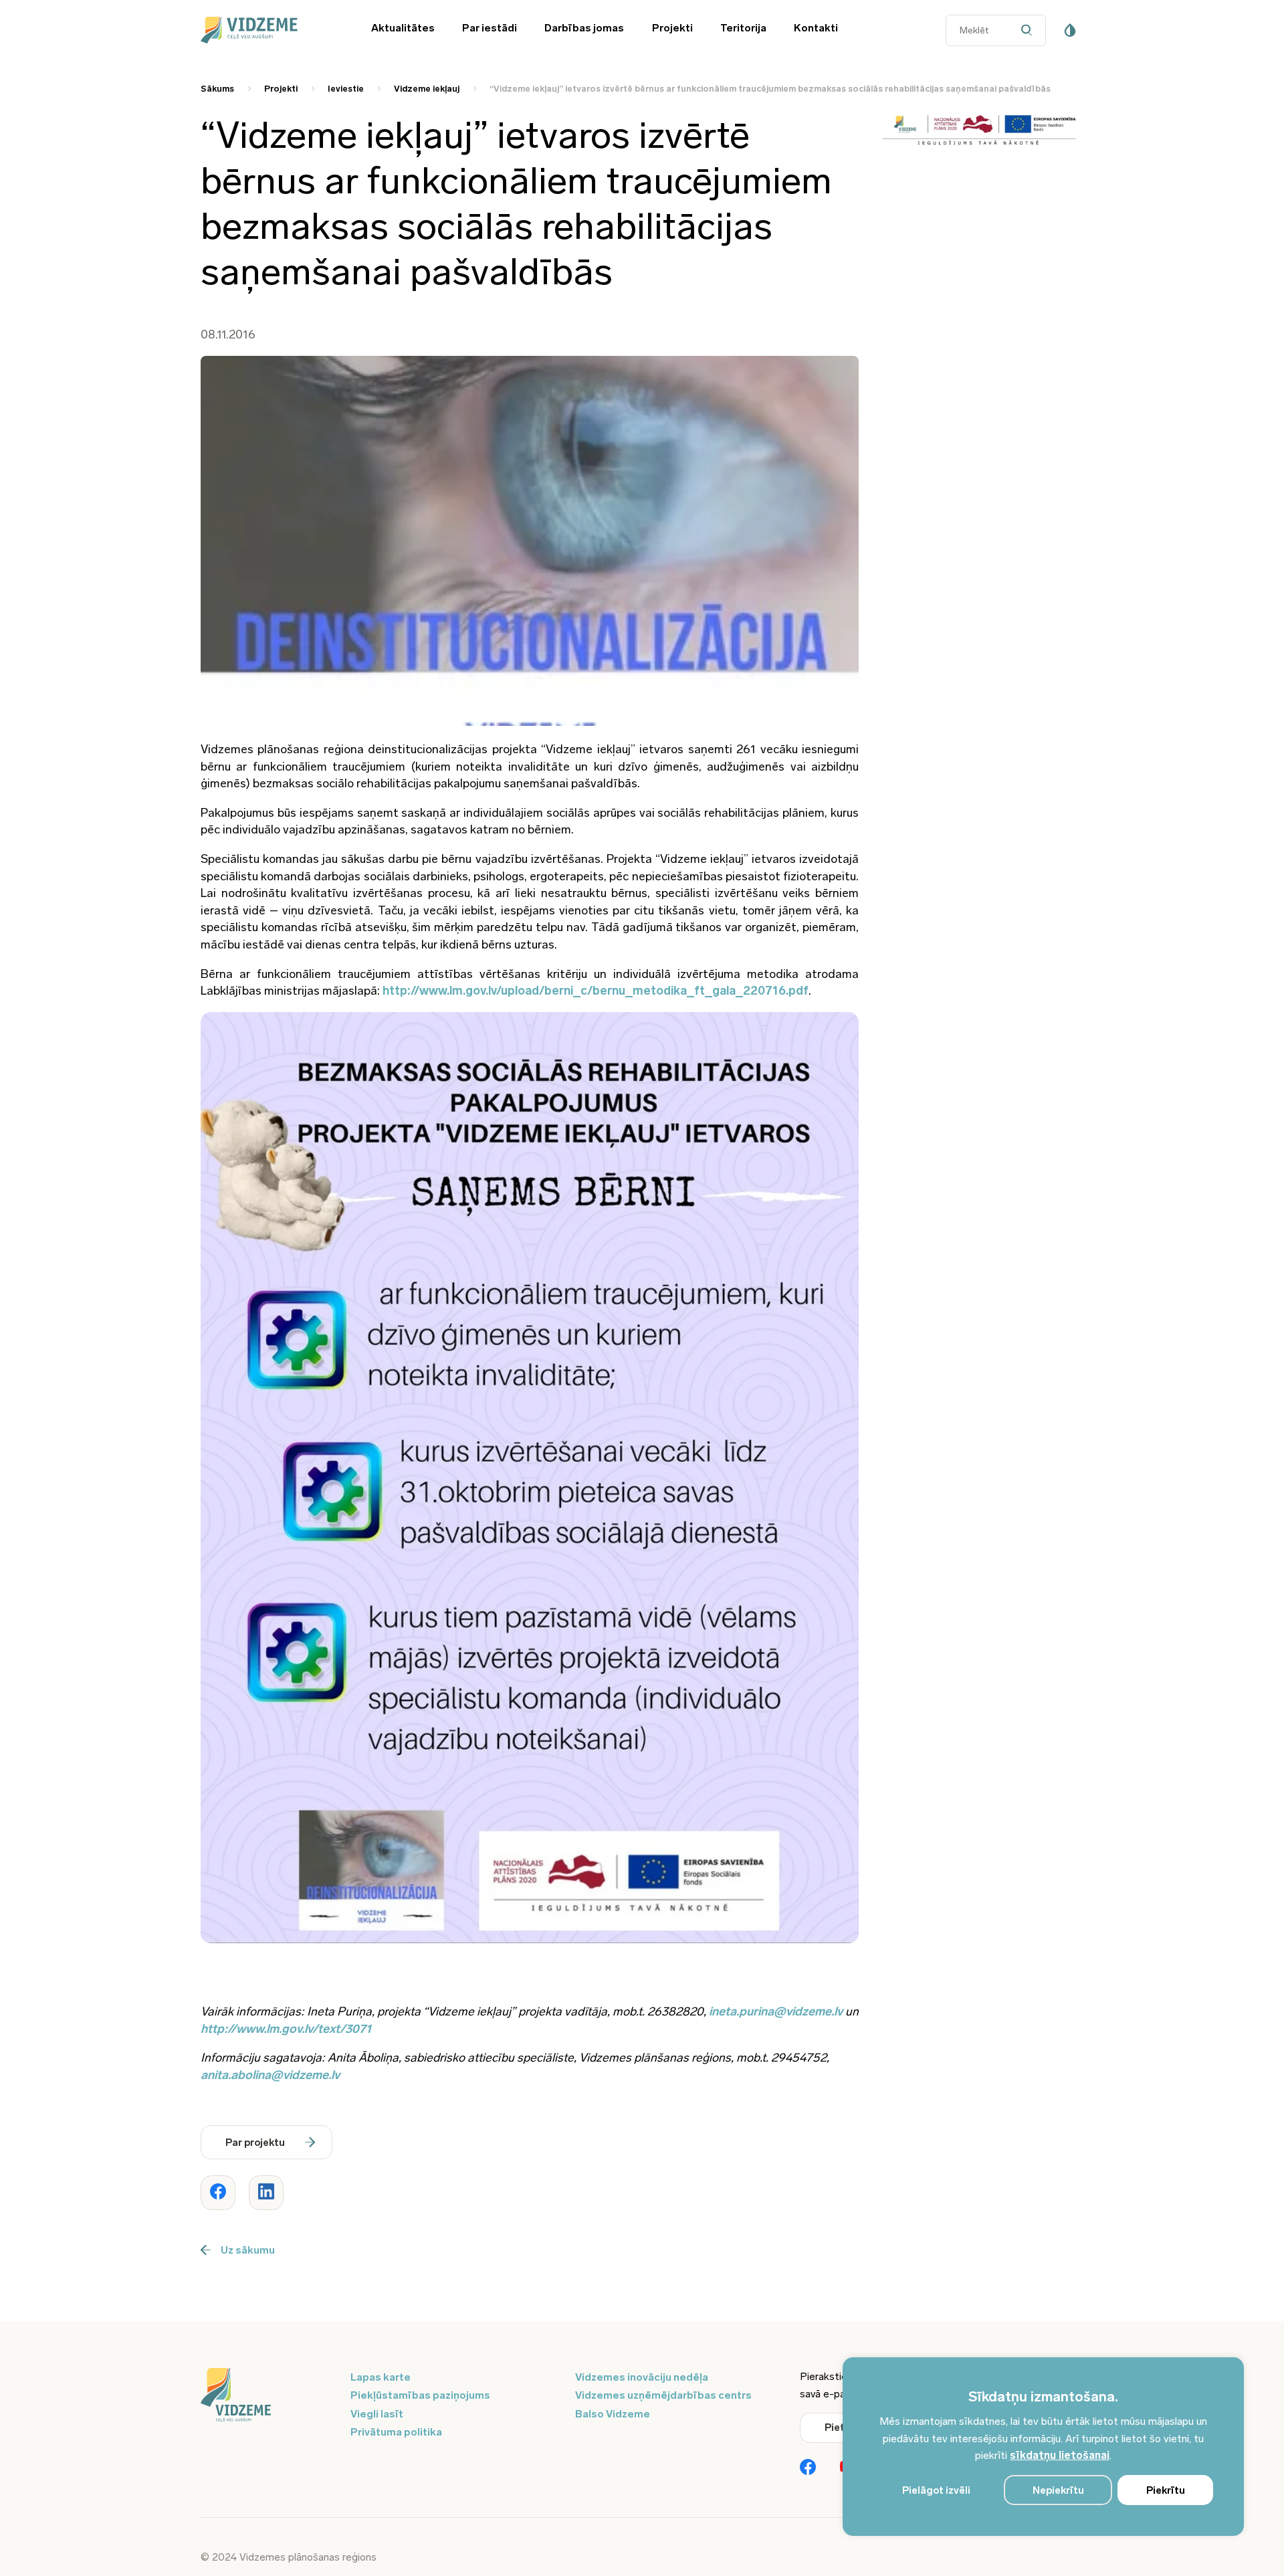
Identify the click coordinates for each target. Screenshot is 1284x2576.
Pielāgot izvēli (936, 2490)
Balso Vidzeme (613, 2414)
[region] (1043, 2447)
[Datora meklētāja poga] (1030, 30)
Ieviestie (346, 89)
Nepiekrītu (1058, 2490)
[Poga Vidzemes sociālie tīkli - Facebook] (808, 2468)
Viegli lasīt (377, 2414)
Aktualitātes (403, 28)
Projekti (672, 28)
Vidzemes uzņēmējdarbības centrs (663, 2395)
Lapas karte (381, 2377)
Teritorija (743, 28)
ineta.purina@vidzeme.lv (776, 2011)
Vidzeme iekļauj (427, 89)
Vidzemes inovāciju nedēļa (642, 2377)
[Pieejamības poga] (1070, 30)
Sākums (217, 89)
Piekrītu (1166, 2490)
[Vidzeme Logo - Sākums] (267, 30)
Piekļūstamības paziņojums (420, 2395)
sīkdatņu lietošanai (1060, 2455)
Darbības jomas (584, 28)
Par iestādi (490, 28)
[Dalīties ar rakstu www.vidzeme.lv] (218, 2193)
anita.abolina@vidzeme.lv (270, 2075)
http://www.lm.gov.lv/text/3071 (286, 2029)
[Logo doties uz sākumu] (267, 2396)
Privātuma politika (396, 2432)
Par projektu (255, 2143)
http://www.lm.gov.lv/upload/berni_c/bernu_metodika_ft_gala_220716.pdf (596, 991)
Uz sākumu (248, 2250)
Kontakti (816, 28)
